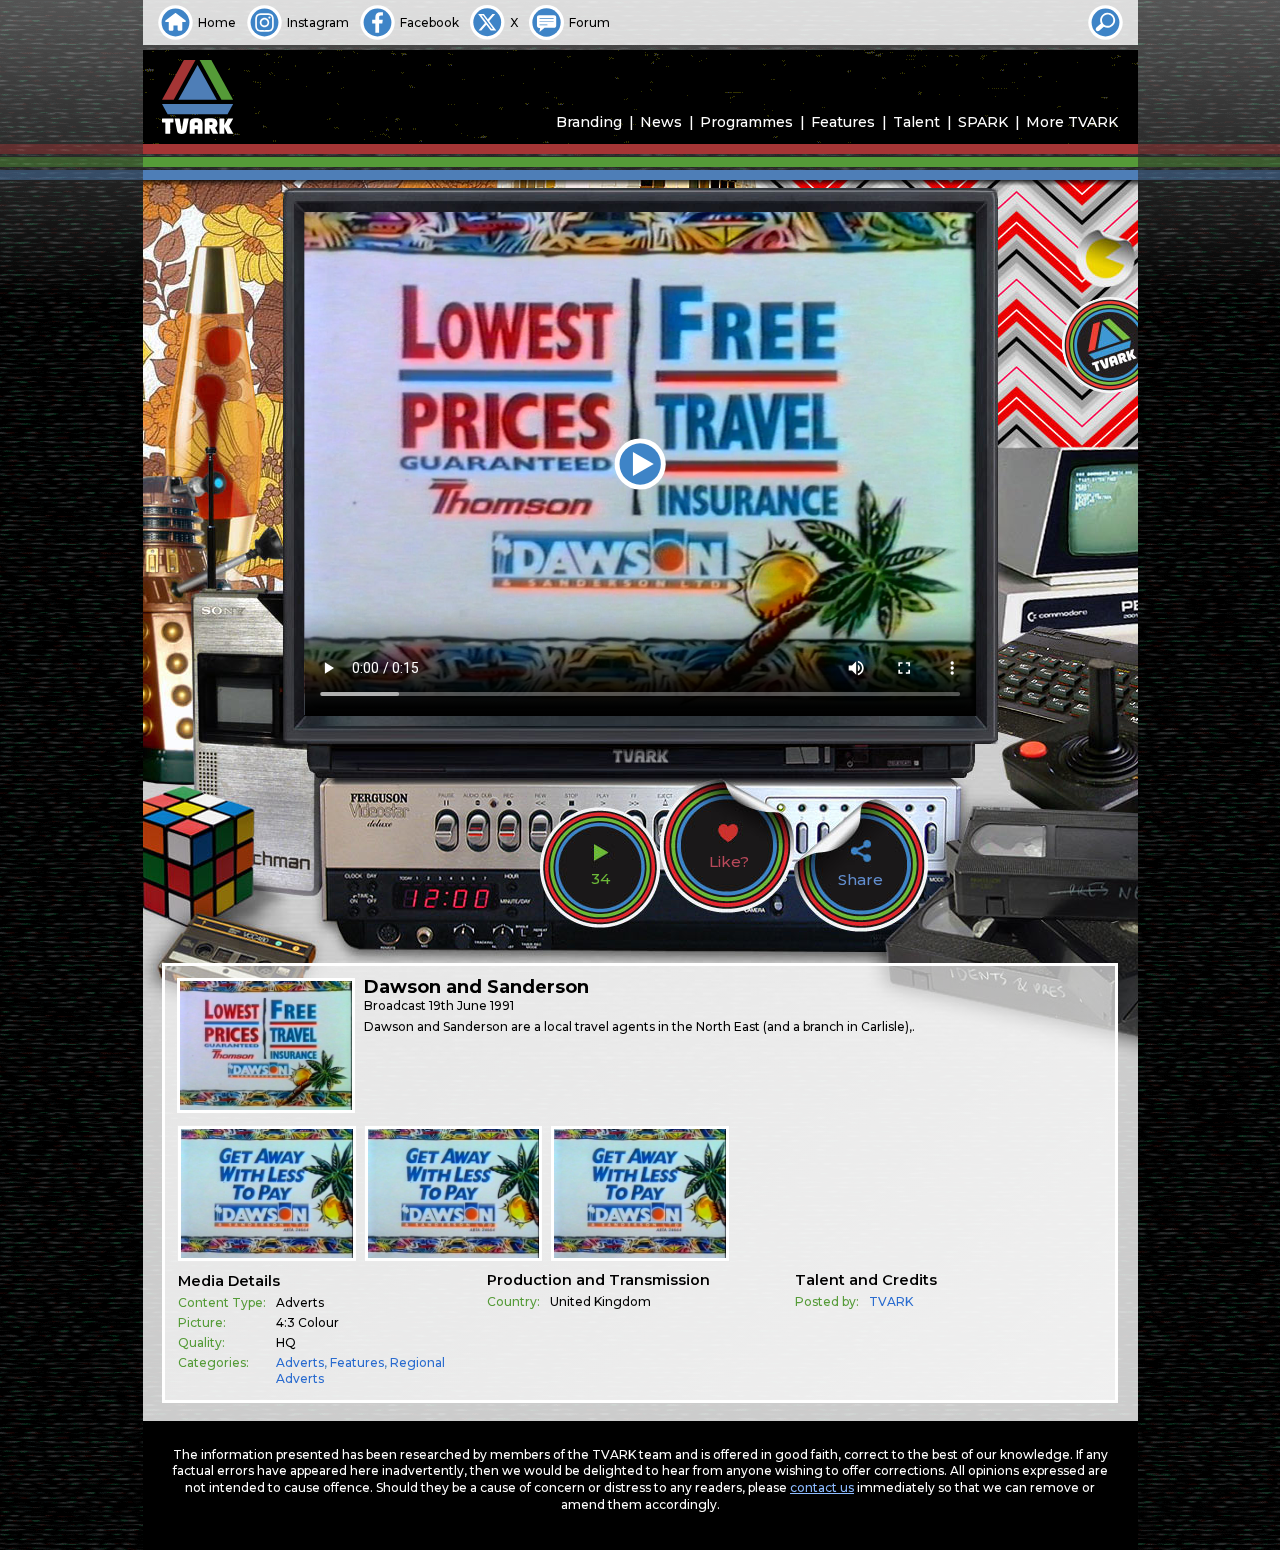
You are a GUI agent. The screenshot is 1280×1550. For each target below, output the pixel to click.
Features (843, 122)
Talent (916, 122)
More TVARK (1072, 122)
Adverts (300, 1362)
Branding (589, 122)
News (661, 122)
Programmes (746, 122)
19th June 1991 (471, 1005)
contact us (822, 1487)
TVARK (891, 1301)
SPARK (983, 122)
